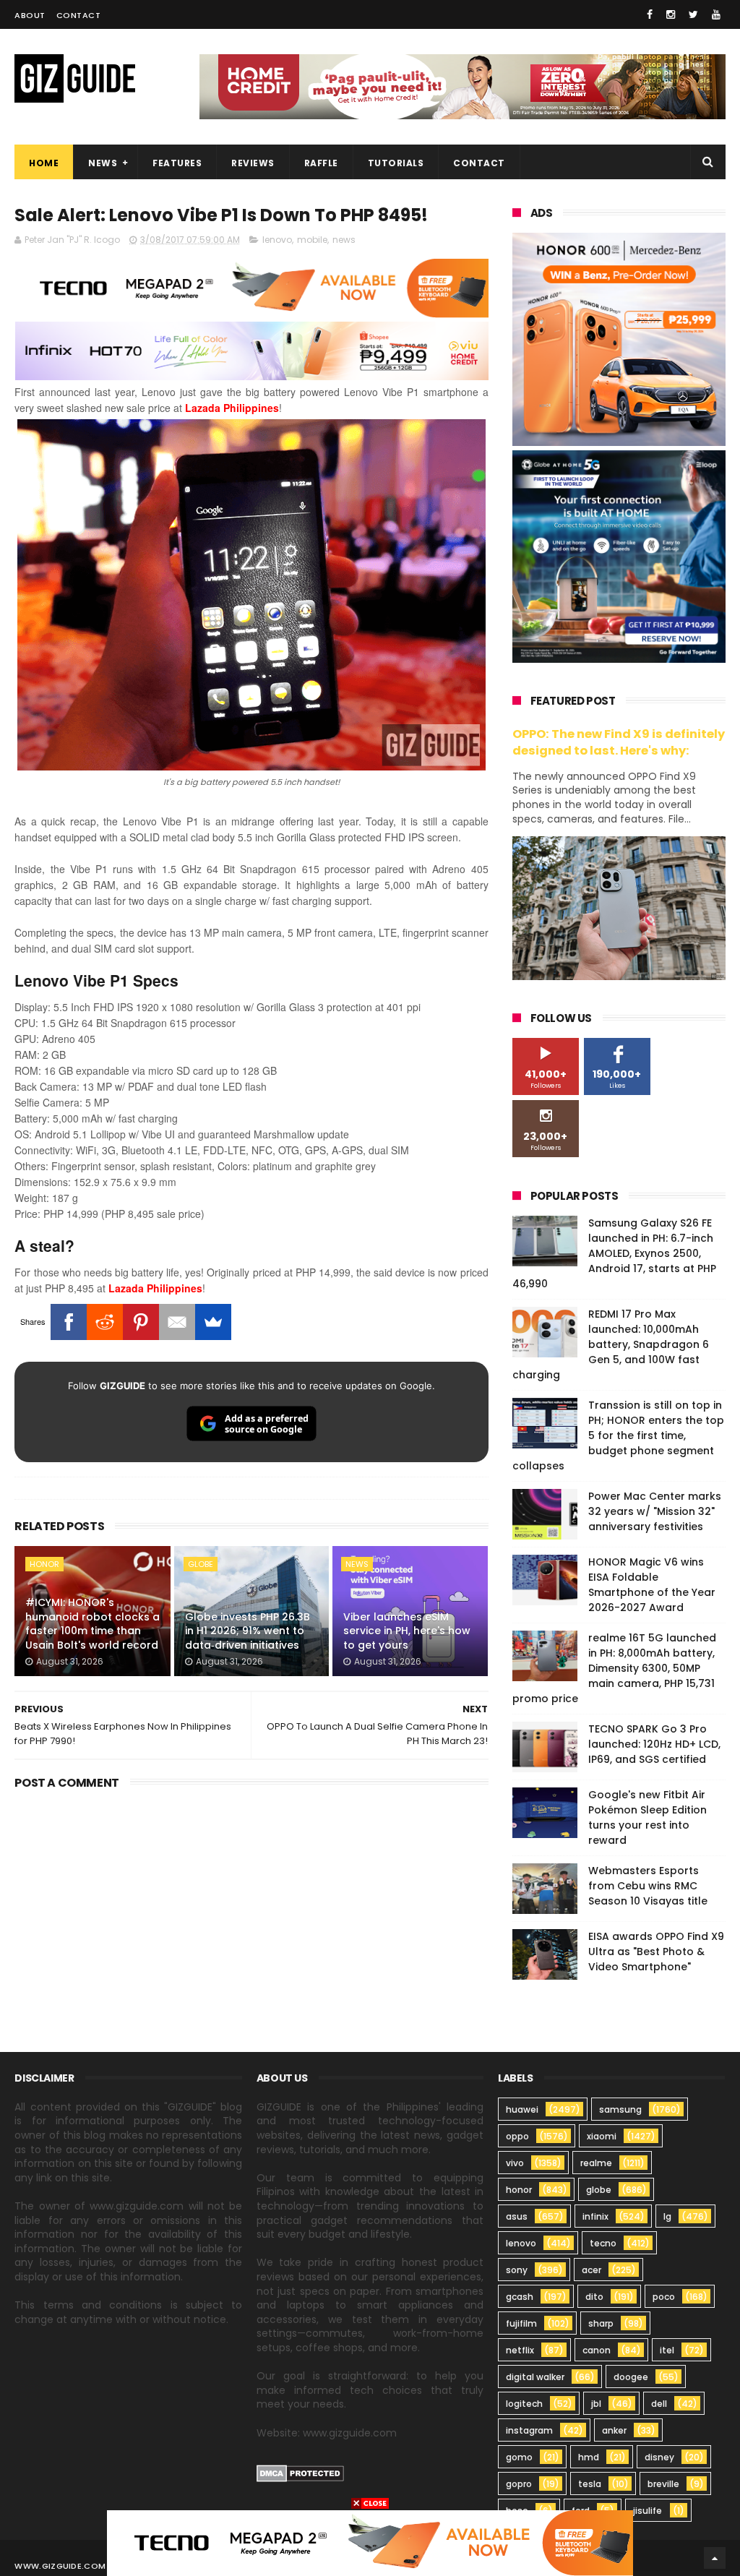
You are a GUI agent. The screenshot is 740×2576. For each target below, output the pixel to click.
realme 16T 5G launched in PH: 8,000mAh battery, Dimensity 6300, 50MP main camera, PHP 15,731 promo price (614, 1668)
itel (667, 2350)
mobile (312, 240)
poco (664, 2297)
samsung (620, 2109)
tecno (603, 2243)
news (344, 240)
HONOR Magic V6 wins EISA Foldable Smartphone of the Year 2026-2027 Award (652, 1585)
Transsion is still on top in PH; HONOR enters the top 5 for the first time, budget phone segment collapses (618, 1435)
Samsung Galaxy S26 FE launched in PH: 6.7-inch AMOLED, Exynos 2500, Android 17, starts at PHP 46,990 (614, 1253)
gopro (519, 2484)
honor (44, 1564)
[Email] (177, 1322)
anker (614, 2430)
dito (594, 2297)
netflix (520, 2350)
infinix (595, 2216)
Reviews (253, 163)
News (103, 163)
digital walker (535, 2377)
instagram (529, 2430)
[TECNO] (370, 2542)
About (30, 15)
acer (591, 2270)
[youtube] (716, 14)
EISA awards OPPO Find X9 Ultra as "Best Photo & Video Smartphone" (656, 1952)
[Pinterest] (141, 1322)
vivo (515, 2163)
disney (659, 2457)
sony (517, 2270)
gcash (520, 2297)
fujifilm (521, 2323)
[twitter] (693, 14)
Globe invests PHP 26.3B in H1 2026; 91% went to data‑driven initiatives (248, 1631)
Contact (79, 15)
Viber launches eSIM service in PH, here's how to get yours (407, 1631)
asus (517, 2216)
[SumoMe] (213, 1322)
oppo (517, 2136)
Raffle (321, 163)
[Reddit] (105, 1322)
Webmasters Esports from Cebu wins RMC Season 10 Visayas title (648, 1886)
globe (201, 1564)
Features (177, 163)
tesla (590, 2484)
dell (659, 2404)
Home (44, 163)
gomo (519, 2457)
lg (667, 2216)
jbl (596, 2404)
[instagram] (671, 14)
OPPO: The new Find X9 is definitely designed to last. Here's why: (619, 742)
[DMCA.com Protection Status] (300, 2478)
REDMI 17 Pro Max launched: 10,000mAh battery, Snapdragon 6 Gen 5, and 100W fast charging (611, 1344)
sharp (601, 2323)
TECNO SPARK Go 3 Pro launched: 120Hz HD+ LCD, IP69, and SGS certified (654, 1744)
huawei (522, 2109)
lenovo (277, 240)
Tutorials (396, 163)
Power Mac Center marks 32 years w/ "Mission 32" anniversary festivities (655, 1511)
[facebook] (650, 14)
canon (597, 2350)
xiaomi (602, 2136)
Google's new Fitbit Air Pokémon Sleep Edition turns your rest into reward (647, 1817)
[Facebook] (69, 1322)
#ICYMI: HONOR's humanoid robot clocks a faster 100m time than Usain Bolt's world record (92, 1624)
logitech (524, 2404)
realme (596, 2163)
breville (663, 2484)
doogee (631, 2377)
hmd (589, 2457)
